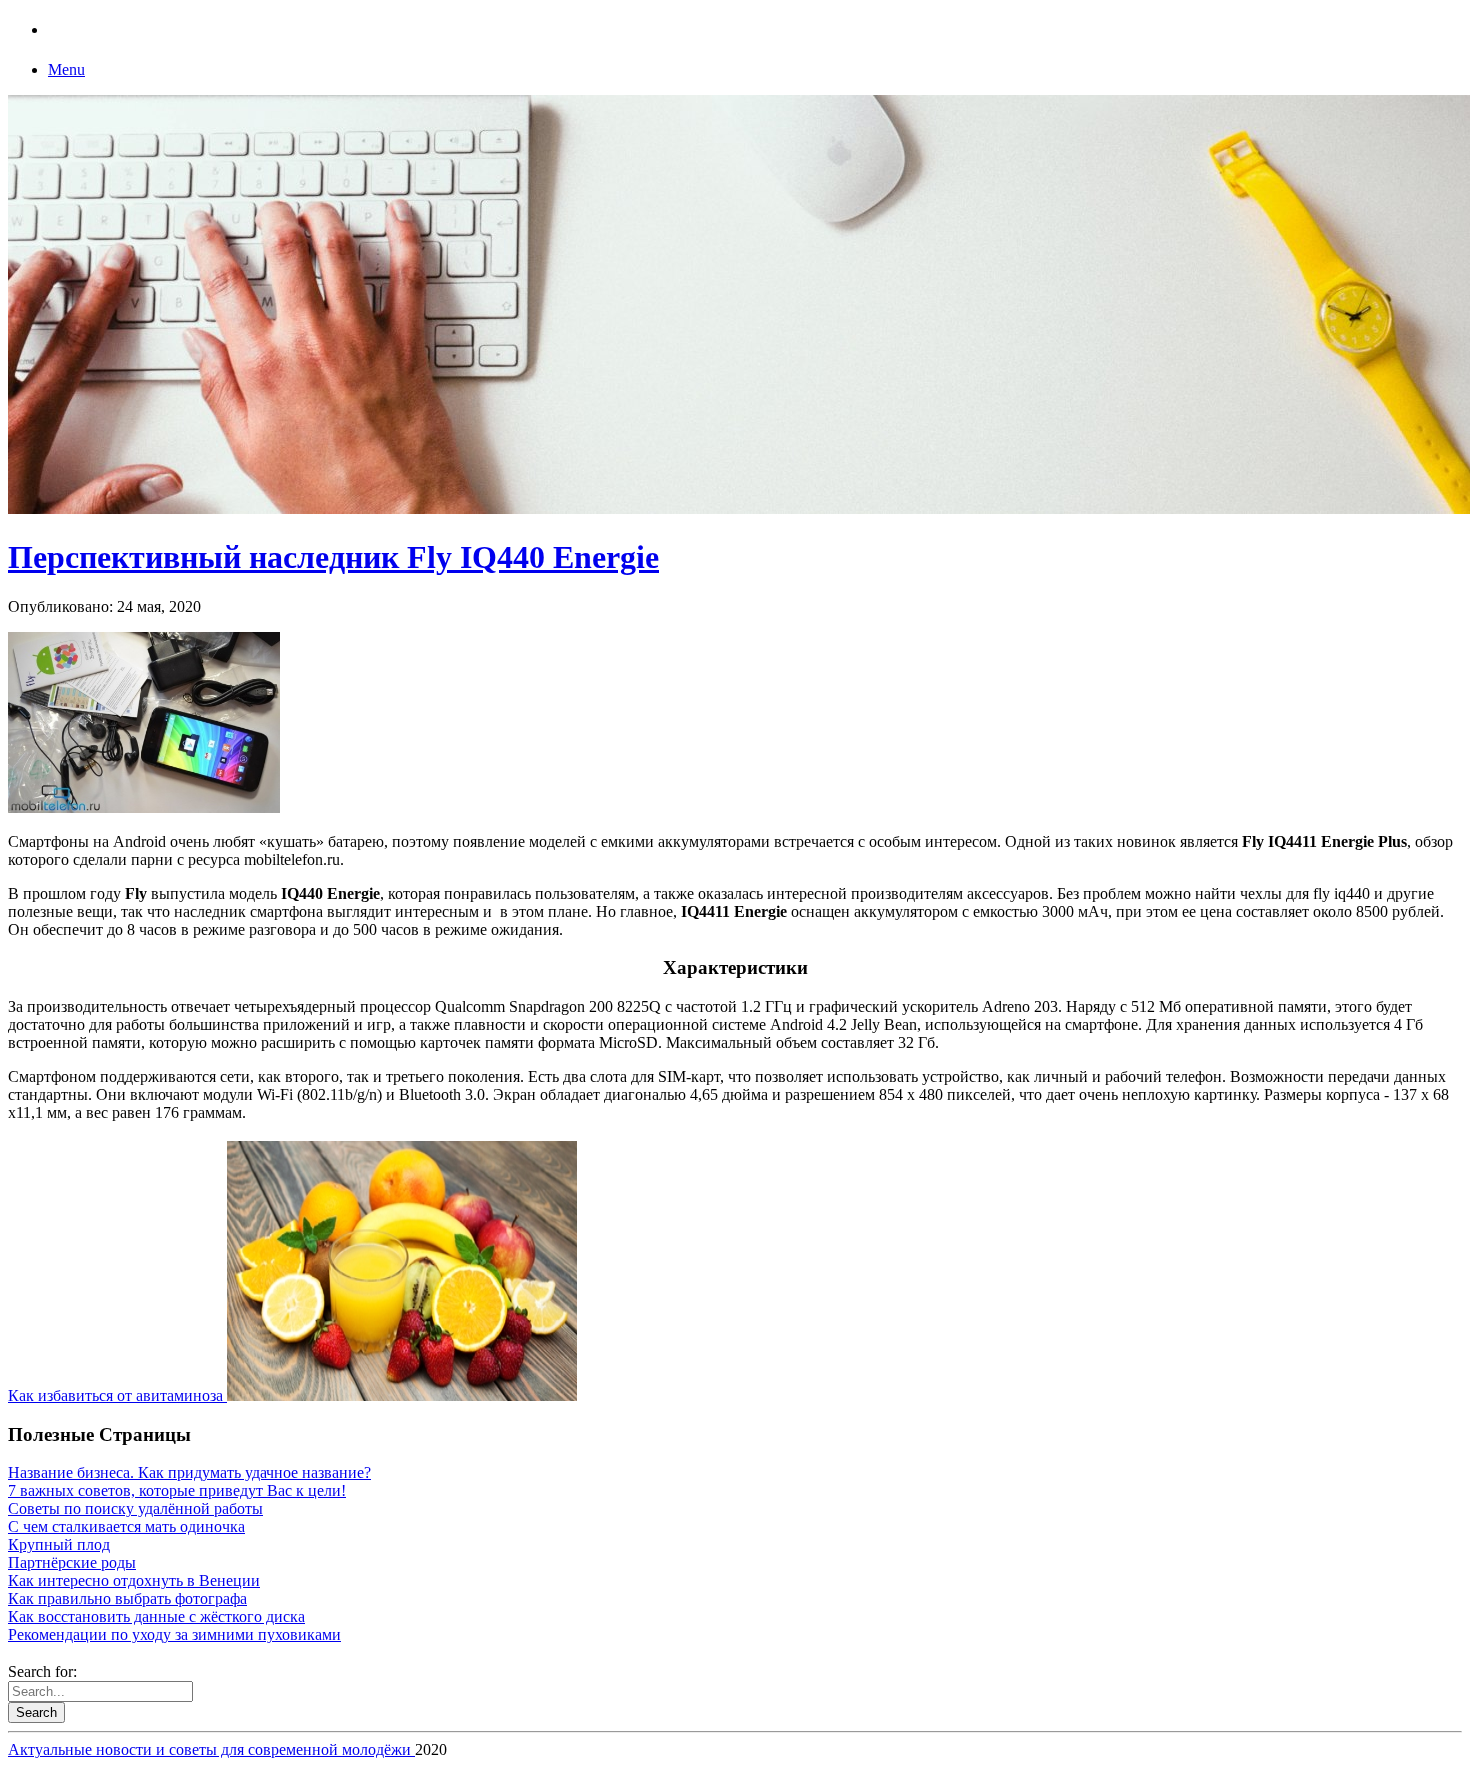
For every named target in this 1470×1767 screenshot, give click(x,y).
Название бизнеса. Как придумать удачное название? (189, 1472)
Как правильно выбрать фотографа (127, 1598)
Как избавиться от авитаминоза (117, 1395)
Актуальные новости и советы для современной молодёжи (211, 1749)
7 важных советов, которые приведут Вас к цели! (177, 1490)
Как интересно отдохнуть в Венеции (134, 1580)
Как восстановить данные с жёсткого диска (156, 1616)
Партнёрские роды (72, 1562)
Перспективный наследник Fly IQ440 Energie (333, 557)
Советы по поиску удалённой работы (135, 1508)
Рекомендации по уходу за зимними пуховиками (174, 1634)
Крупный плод (59, 1544)
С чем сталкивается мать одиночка (126, 1526)
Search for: (42, 1671)
